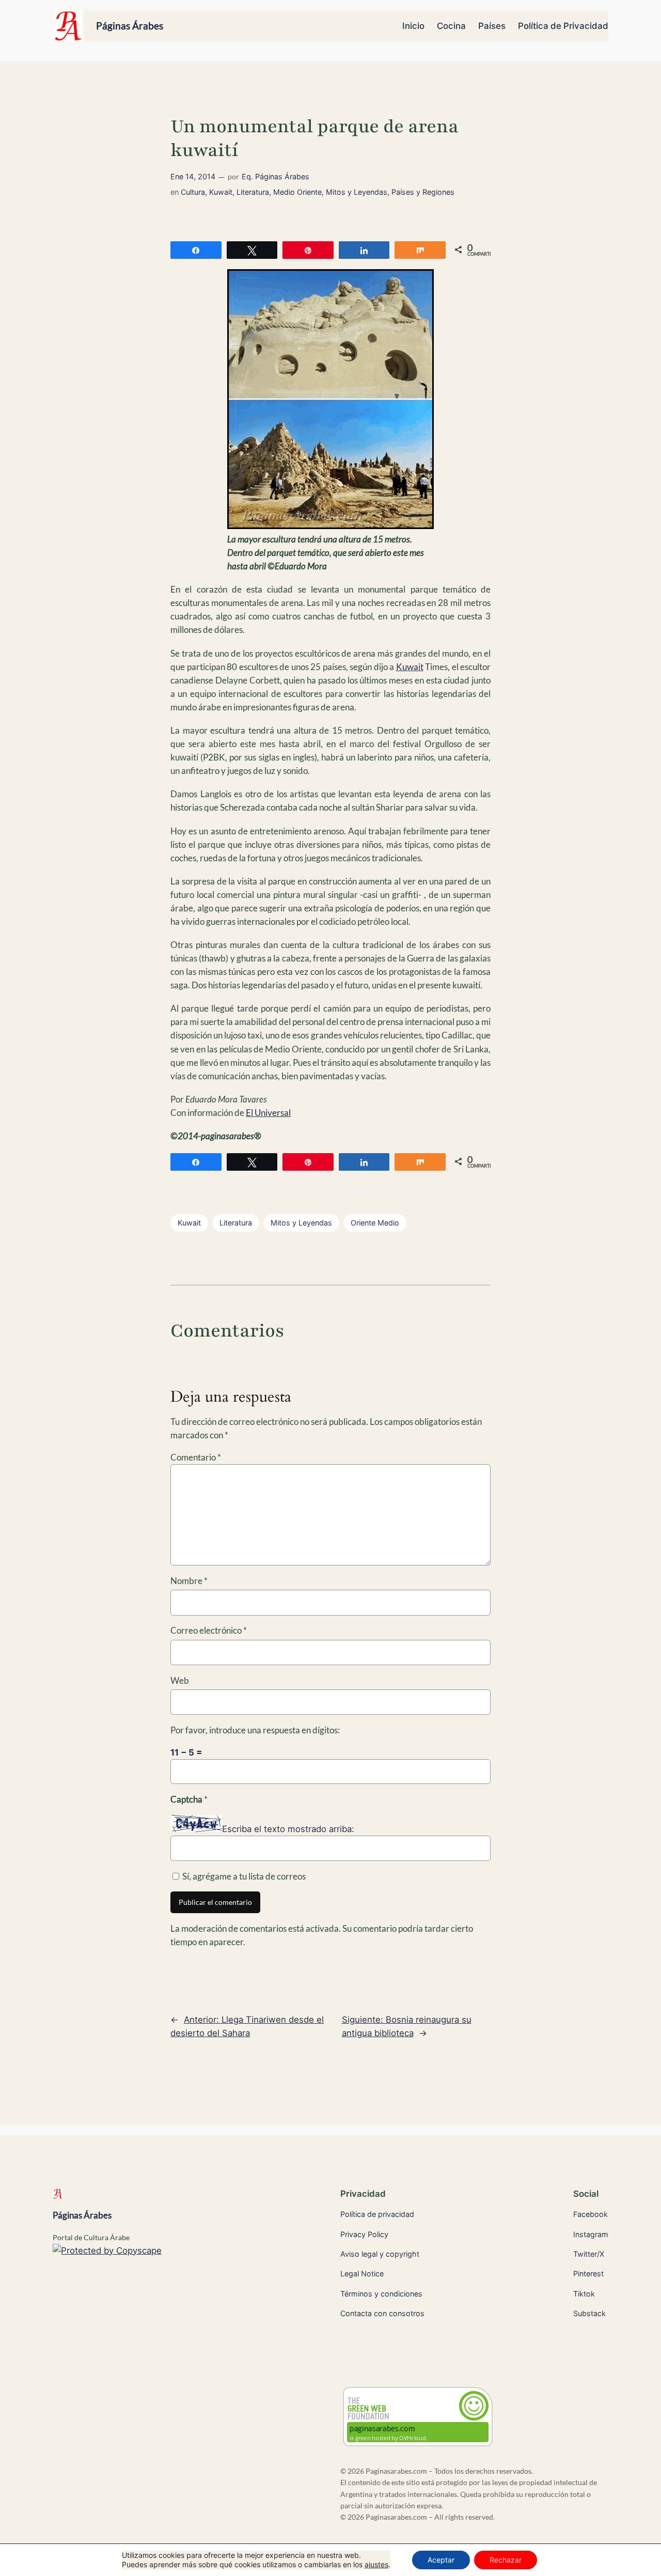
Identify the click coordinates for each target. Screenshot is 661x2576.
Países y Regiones (423, 192)
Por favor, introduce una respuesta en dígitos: (255, 1730)
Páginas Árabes (130, 26)
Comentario (196, 1457)
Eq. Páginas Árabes (276, 176)
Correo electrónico (209, 1630)
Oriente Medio (375, 1223)
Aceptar (441, 2560)
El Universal (268, 1113)
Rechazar (506, 2560)
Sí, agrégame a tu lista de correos (243, 1876)
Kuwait (221, 192)
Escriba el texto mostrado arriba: (288, 1829)
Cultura (193, 192)
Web (180, 1680)
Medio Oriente (297, 192)
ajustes (376, 2564)
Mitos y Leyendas (357, 192)
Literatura (253, 192)
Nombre (189, 1581)
